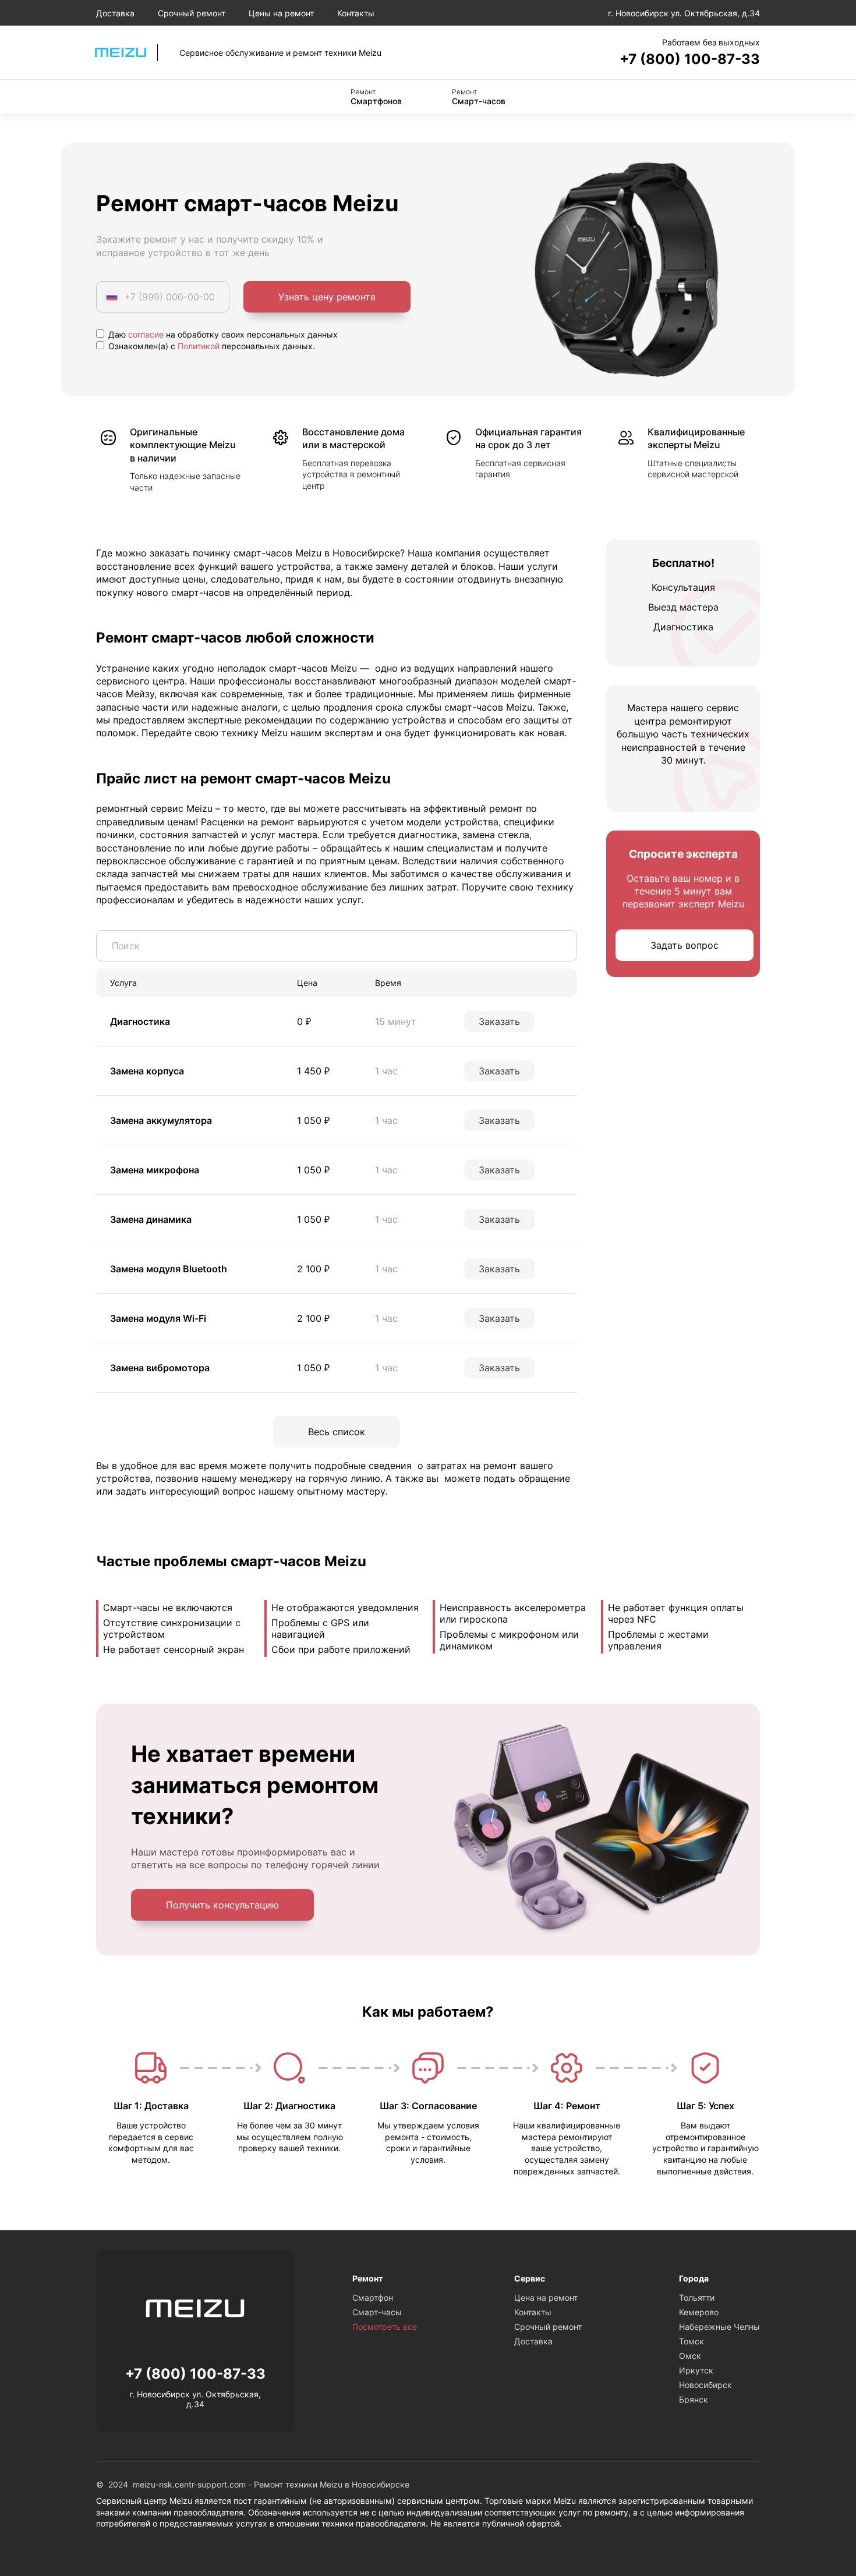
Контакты (356, 13)
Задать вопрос (685, 945)
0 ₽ (304, 1021)
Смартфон (373, 2298)
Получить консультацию (222, 1905)
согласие (146, 334)
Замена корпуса (147, 1071)
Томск (691, 2341)
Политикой (199, 346)
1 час (386, 1071)
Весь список (337, 1432)
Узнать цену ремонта (327, 297)
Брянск (694, 2399)
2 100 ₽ (313, 1269)
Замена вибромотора (160, 1368)
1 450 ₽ (313, 1071)
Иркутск (696, 2370)
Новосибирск (705, 2385)
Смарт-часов (479, 97)
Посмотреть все (385, 2327)
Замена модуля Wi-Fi (158, 1318)
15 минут (396, 1021)
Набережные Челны (719, 2327)
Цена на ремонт (546, 2298)
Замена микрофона (155, 1170)
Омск (690, 2356)
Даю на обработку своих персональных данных (222, 334)
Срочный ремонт (192, 13)
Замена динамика (151, 1219)
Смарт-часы (377, 2312)
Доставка (115, 13)
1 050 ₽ (313, 1120)
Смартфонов (376, 97)
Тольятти (697, 2298)
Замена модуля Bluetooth (169, 1269)
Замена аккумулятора (161, 1120)
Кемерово (699, 2312)
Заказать (499, 1021)
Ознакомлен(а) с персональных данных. (211, 346)
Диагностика (140, 1021)
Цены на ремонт (281, 13)
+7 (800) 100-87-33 (690, 59)
